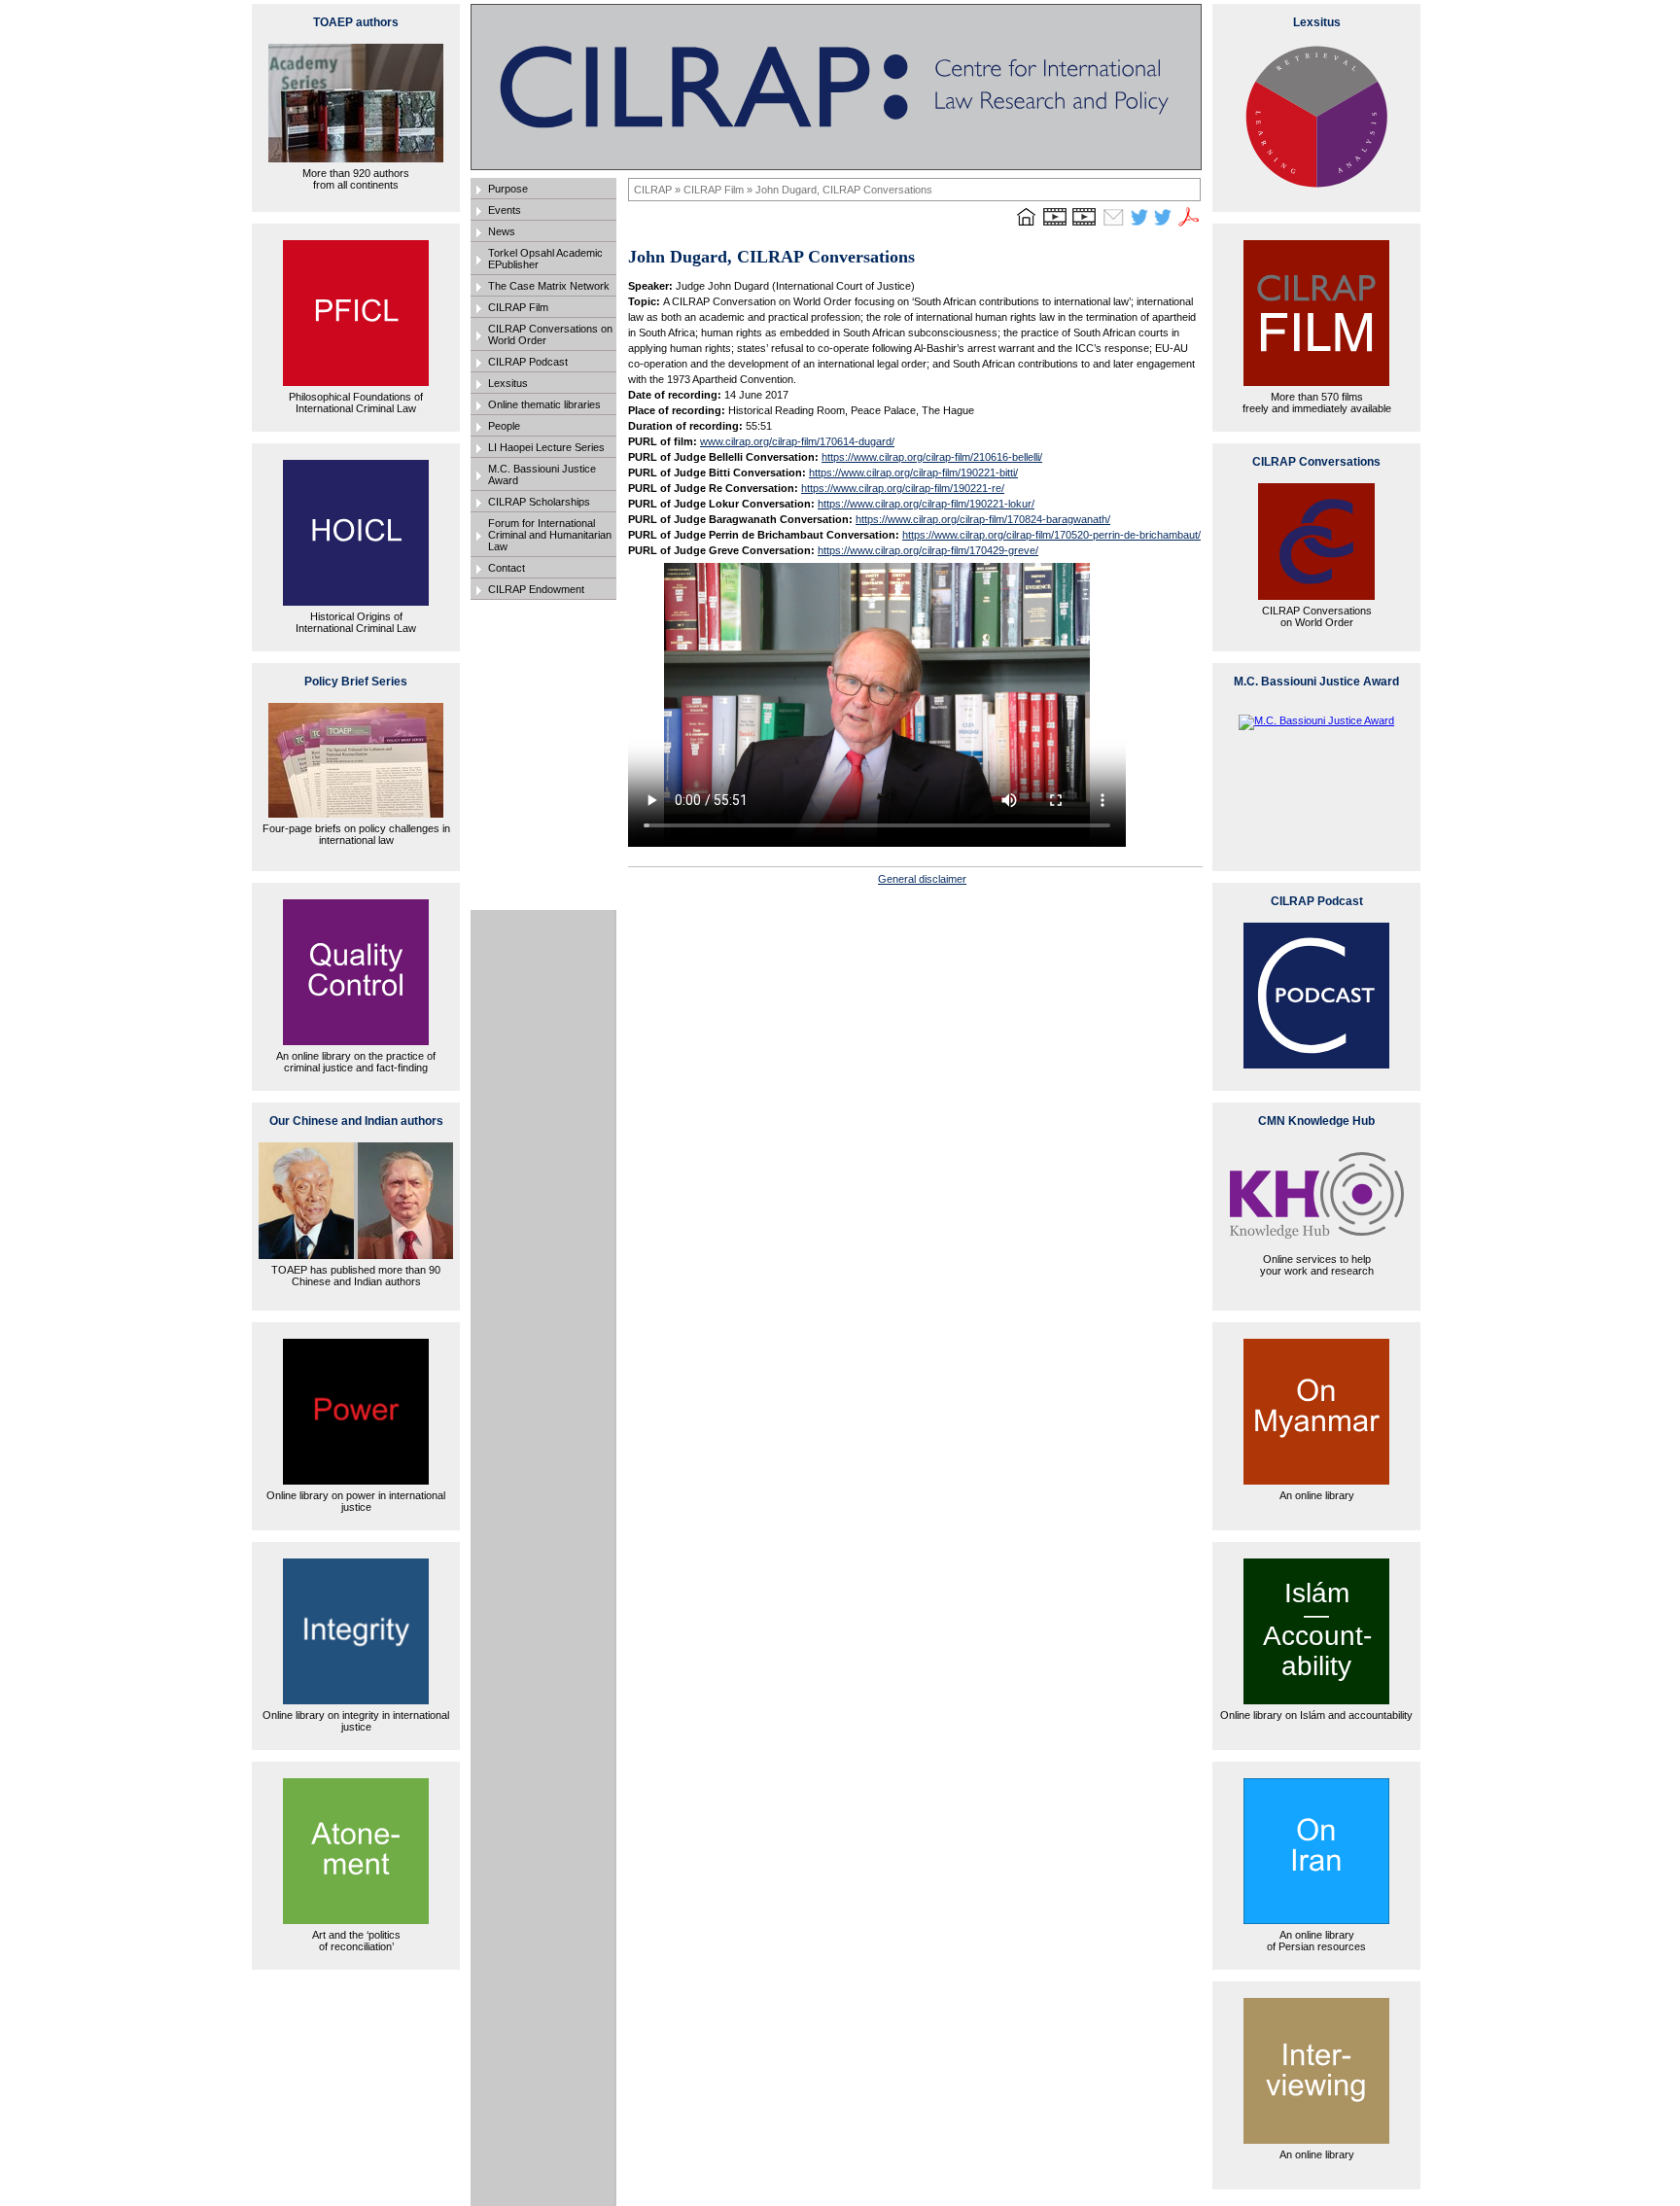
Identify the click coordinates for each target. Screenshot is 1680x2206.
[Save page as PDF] (1189, 226)
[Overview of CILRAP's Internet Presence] (1055, 226)
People (504, 426)
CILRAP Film (518, 307)
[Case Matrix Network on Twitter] (1163, 226)
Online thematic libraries (544, 404)
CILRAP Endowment (536, 589)
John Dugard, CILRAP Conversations (844, 190)
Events (505, 210)
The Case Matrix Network (549, 286)
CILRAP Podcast (528, 362)
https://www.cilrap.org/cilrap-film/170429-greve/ (928, 550)
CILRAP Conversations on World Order (550, 334)
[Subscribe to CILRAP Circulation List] (1113, 226)
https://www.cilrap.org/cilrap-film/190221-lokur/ (926, 504)
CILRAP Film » (719, 190)
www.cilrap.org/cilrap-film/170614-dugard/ (797, 441)
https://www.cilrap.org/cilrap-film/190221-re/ (903, 488)
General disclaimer (922, 879)
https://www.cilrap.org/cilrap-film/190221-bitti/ (913, 473)
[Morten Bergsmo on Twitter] (1139, 226)
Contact (507, 568)
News (502, 231)
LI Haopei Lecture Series (546, 447)
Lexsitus (508, 383)
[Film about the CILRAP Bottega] (1084, 226)
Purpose (508, 189)
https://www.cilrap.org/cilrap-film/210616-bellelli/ (932, 457)
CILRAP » (659, 190)
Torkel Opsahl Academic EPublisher (545, 259)
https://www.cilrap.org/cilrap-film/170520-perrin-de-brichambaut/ (1051, 535)
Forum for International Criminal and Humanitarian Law (550, 535)
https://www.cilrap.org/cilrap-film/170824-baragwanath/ (983, 519)
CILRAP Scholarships (539, 502)
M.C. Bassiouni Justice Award (542, 474)
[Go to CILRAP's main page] (1026, 226)
